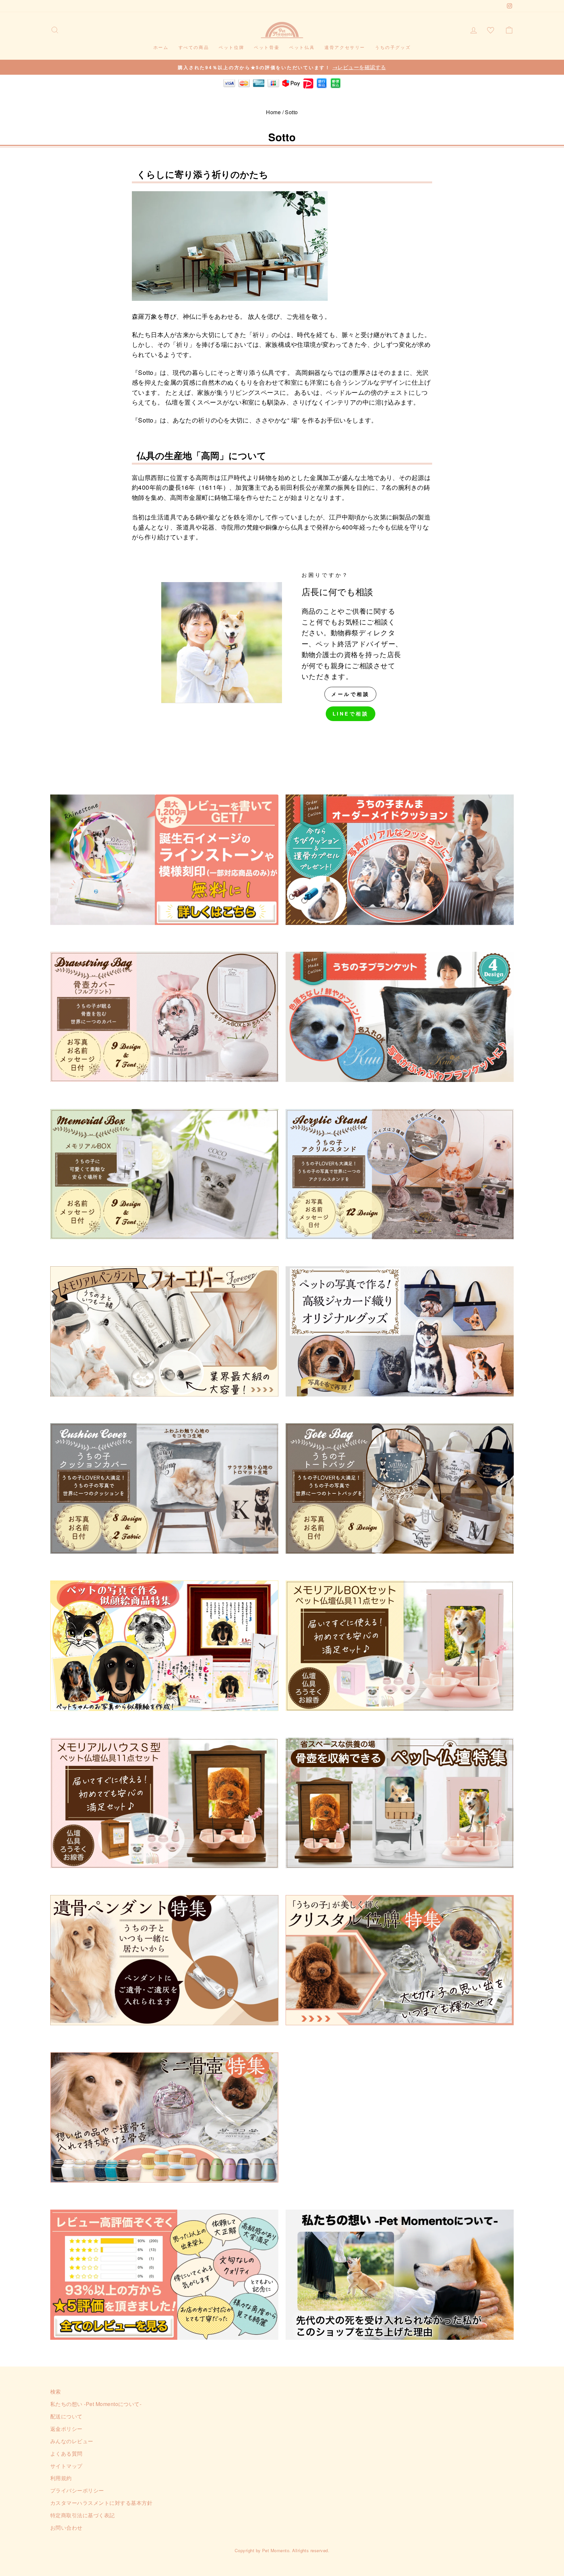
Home (273, 112)
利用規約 (61, 2478)
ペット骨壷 (267, 47)
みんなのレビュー (72, 2441)
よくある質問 (66, 2453)
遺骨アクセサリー (345, 47)
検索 (56, 2391)
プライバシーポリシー (77, 2490)
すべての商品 (194, 47)
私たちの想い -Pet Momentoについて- (96, 2404)
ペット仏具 (302, 47)
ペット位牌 (231, 47)
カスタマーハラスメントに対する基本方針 (101, 2503)
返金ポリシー (66, 2429)
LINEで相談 (351, 714)
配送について (66, 2416)
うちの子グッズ (393, 47)
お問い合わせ (66, 2527)
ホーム (161, 47)
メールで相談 (350, 694)
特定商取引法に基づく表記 (83, 2515)
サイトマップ (66, 2466)
